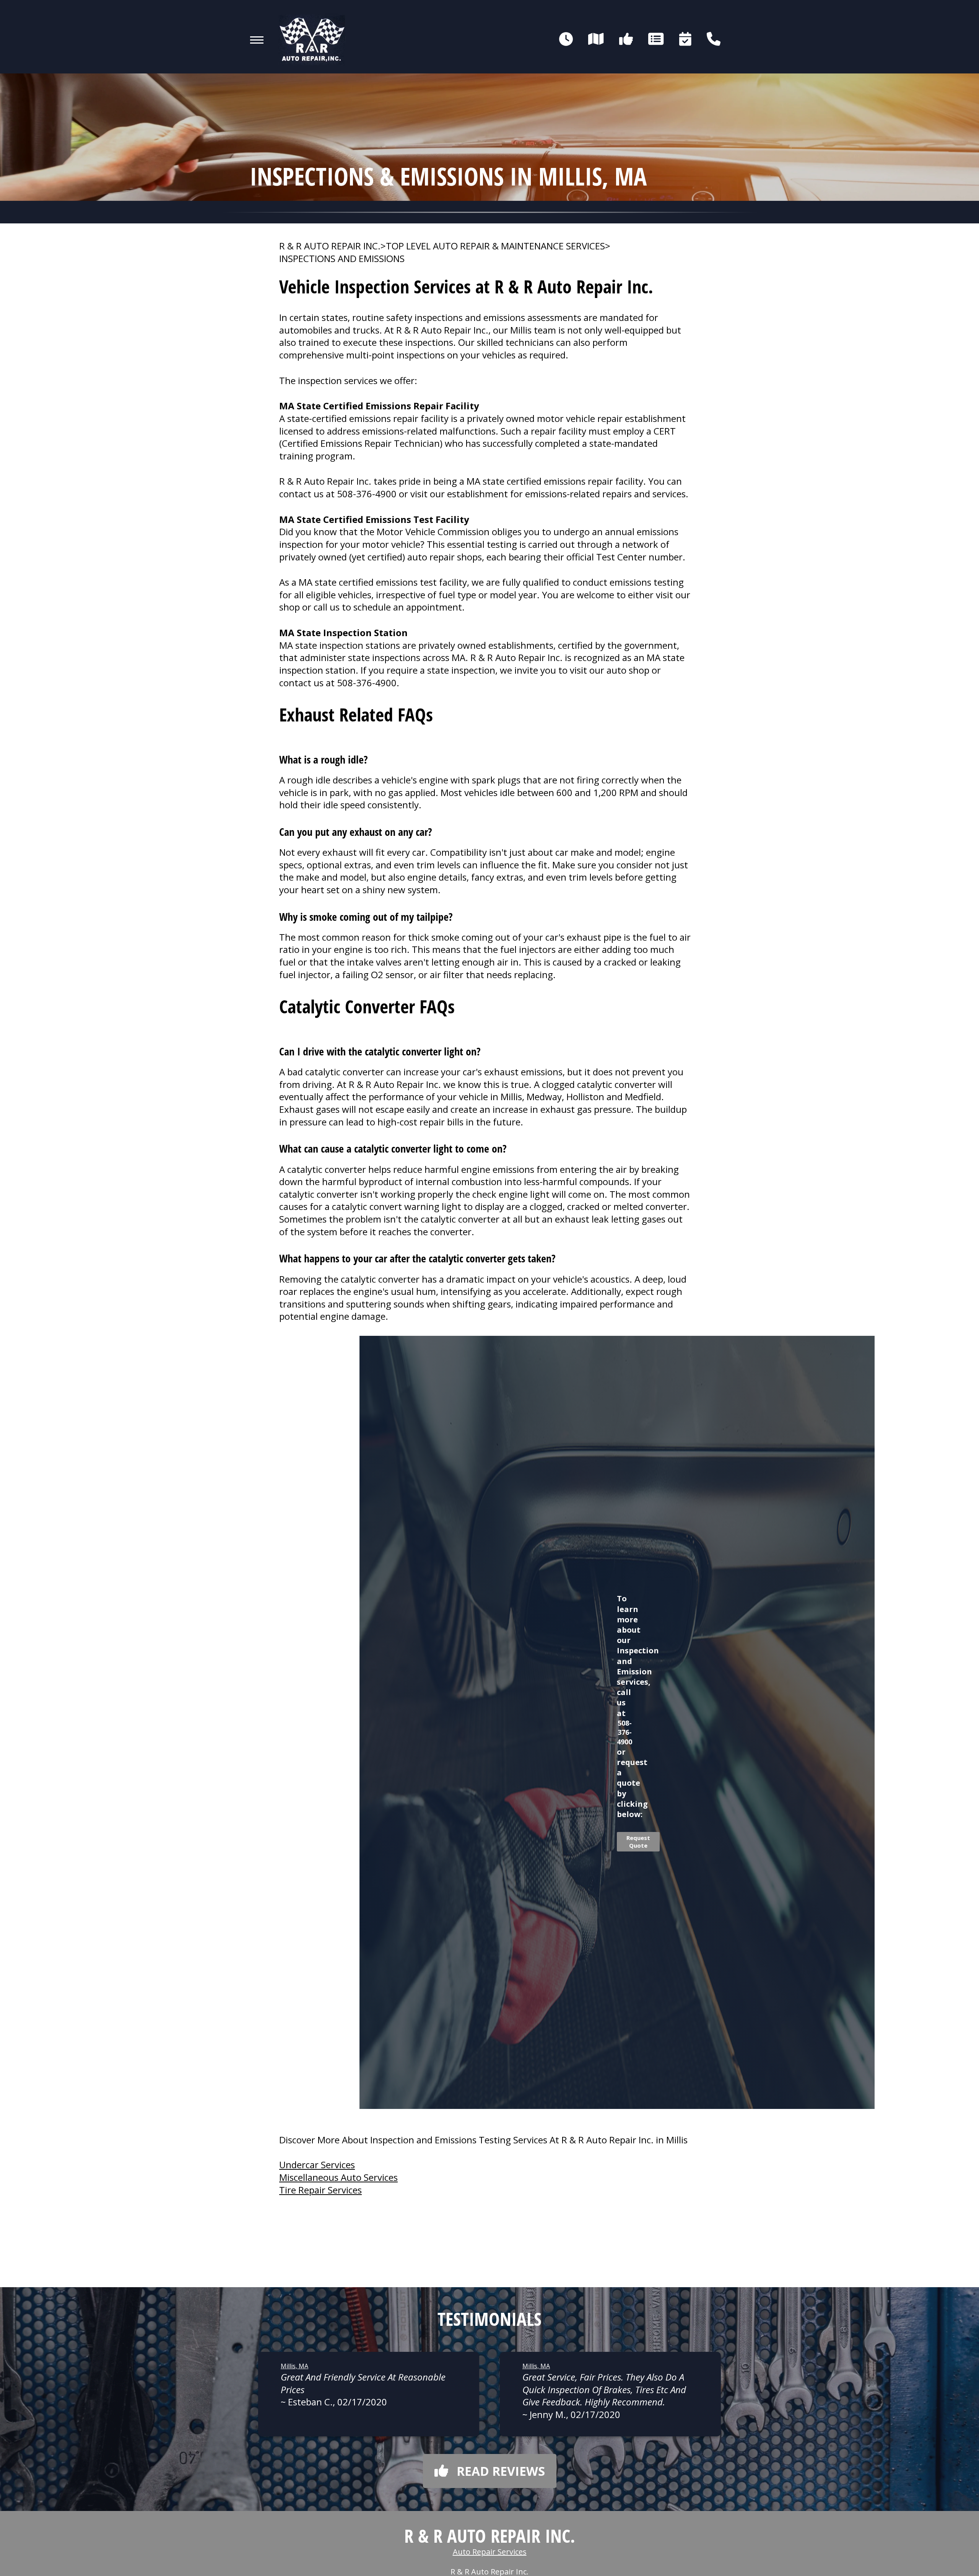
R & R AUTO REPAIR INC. (330, 246)
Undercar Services (317, 2165)
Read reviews (501, 2471)
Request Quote (638, 1842)
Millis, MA (294, 2366)
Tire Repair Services (320, 2190)
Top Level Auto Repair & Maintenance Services (495, 246)
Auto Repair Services (490, 2552)
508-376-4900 (367, 494)
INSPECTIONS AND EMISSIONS (342, 259)
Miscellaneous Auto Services (338, 2177)
